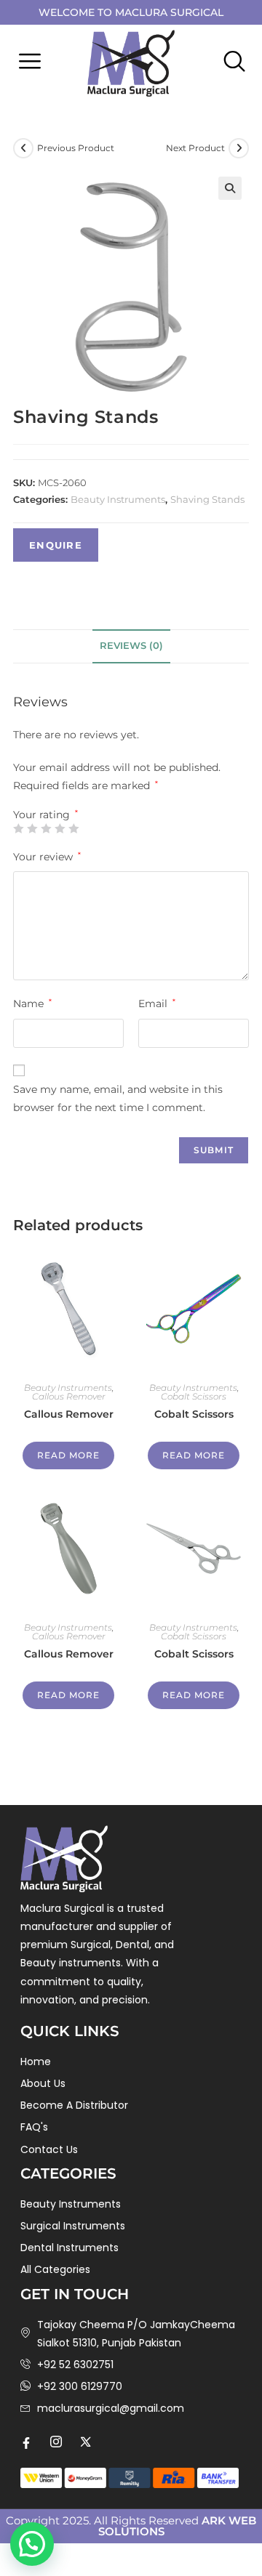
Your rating (45, 815)
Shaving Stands (207, 499)
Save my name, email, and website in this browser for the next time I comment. (118, 1098)
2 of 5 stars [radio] (32, 828)
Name (32, 1004)
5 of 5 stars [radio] (74, 828)
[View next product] (239, 148)
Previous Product (76, 148)
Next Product (195, 148)
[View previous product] (23, 148)
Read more (68, 1455)
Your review (47, 857)
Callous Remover (69, 1396)
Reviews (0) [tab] (131, 646)
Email (157, 1004)
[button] (29, 63)
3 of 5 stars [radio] (46, 828)
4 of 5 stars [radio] (60, 828)
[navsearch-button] (231, 63)
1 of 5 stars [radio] (18, 828)
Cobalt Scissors (194, 1396)
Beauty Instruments (118, 499)
